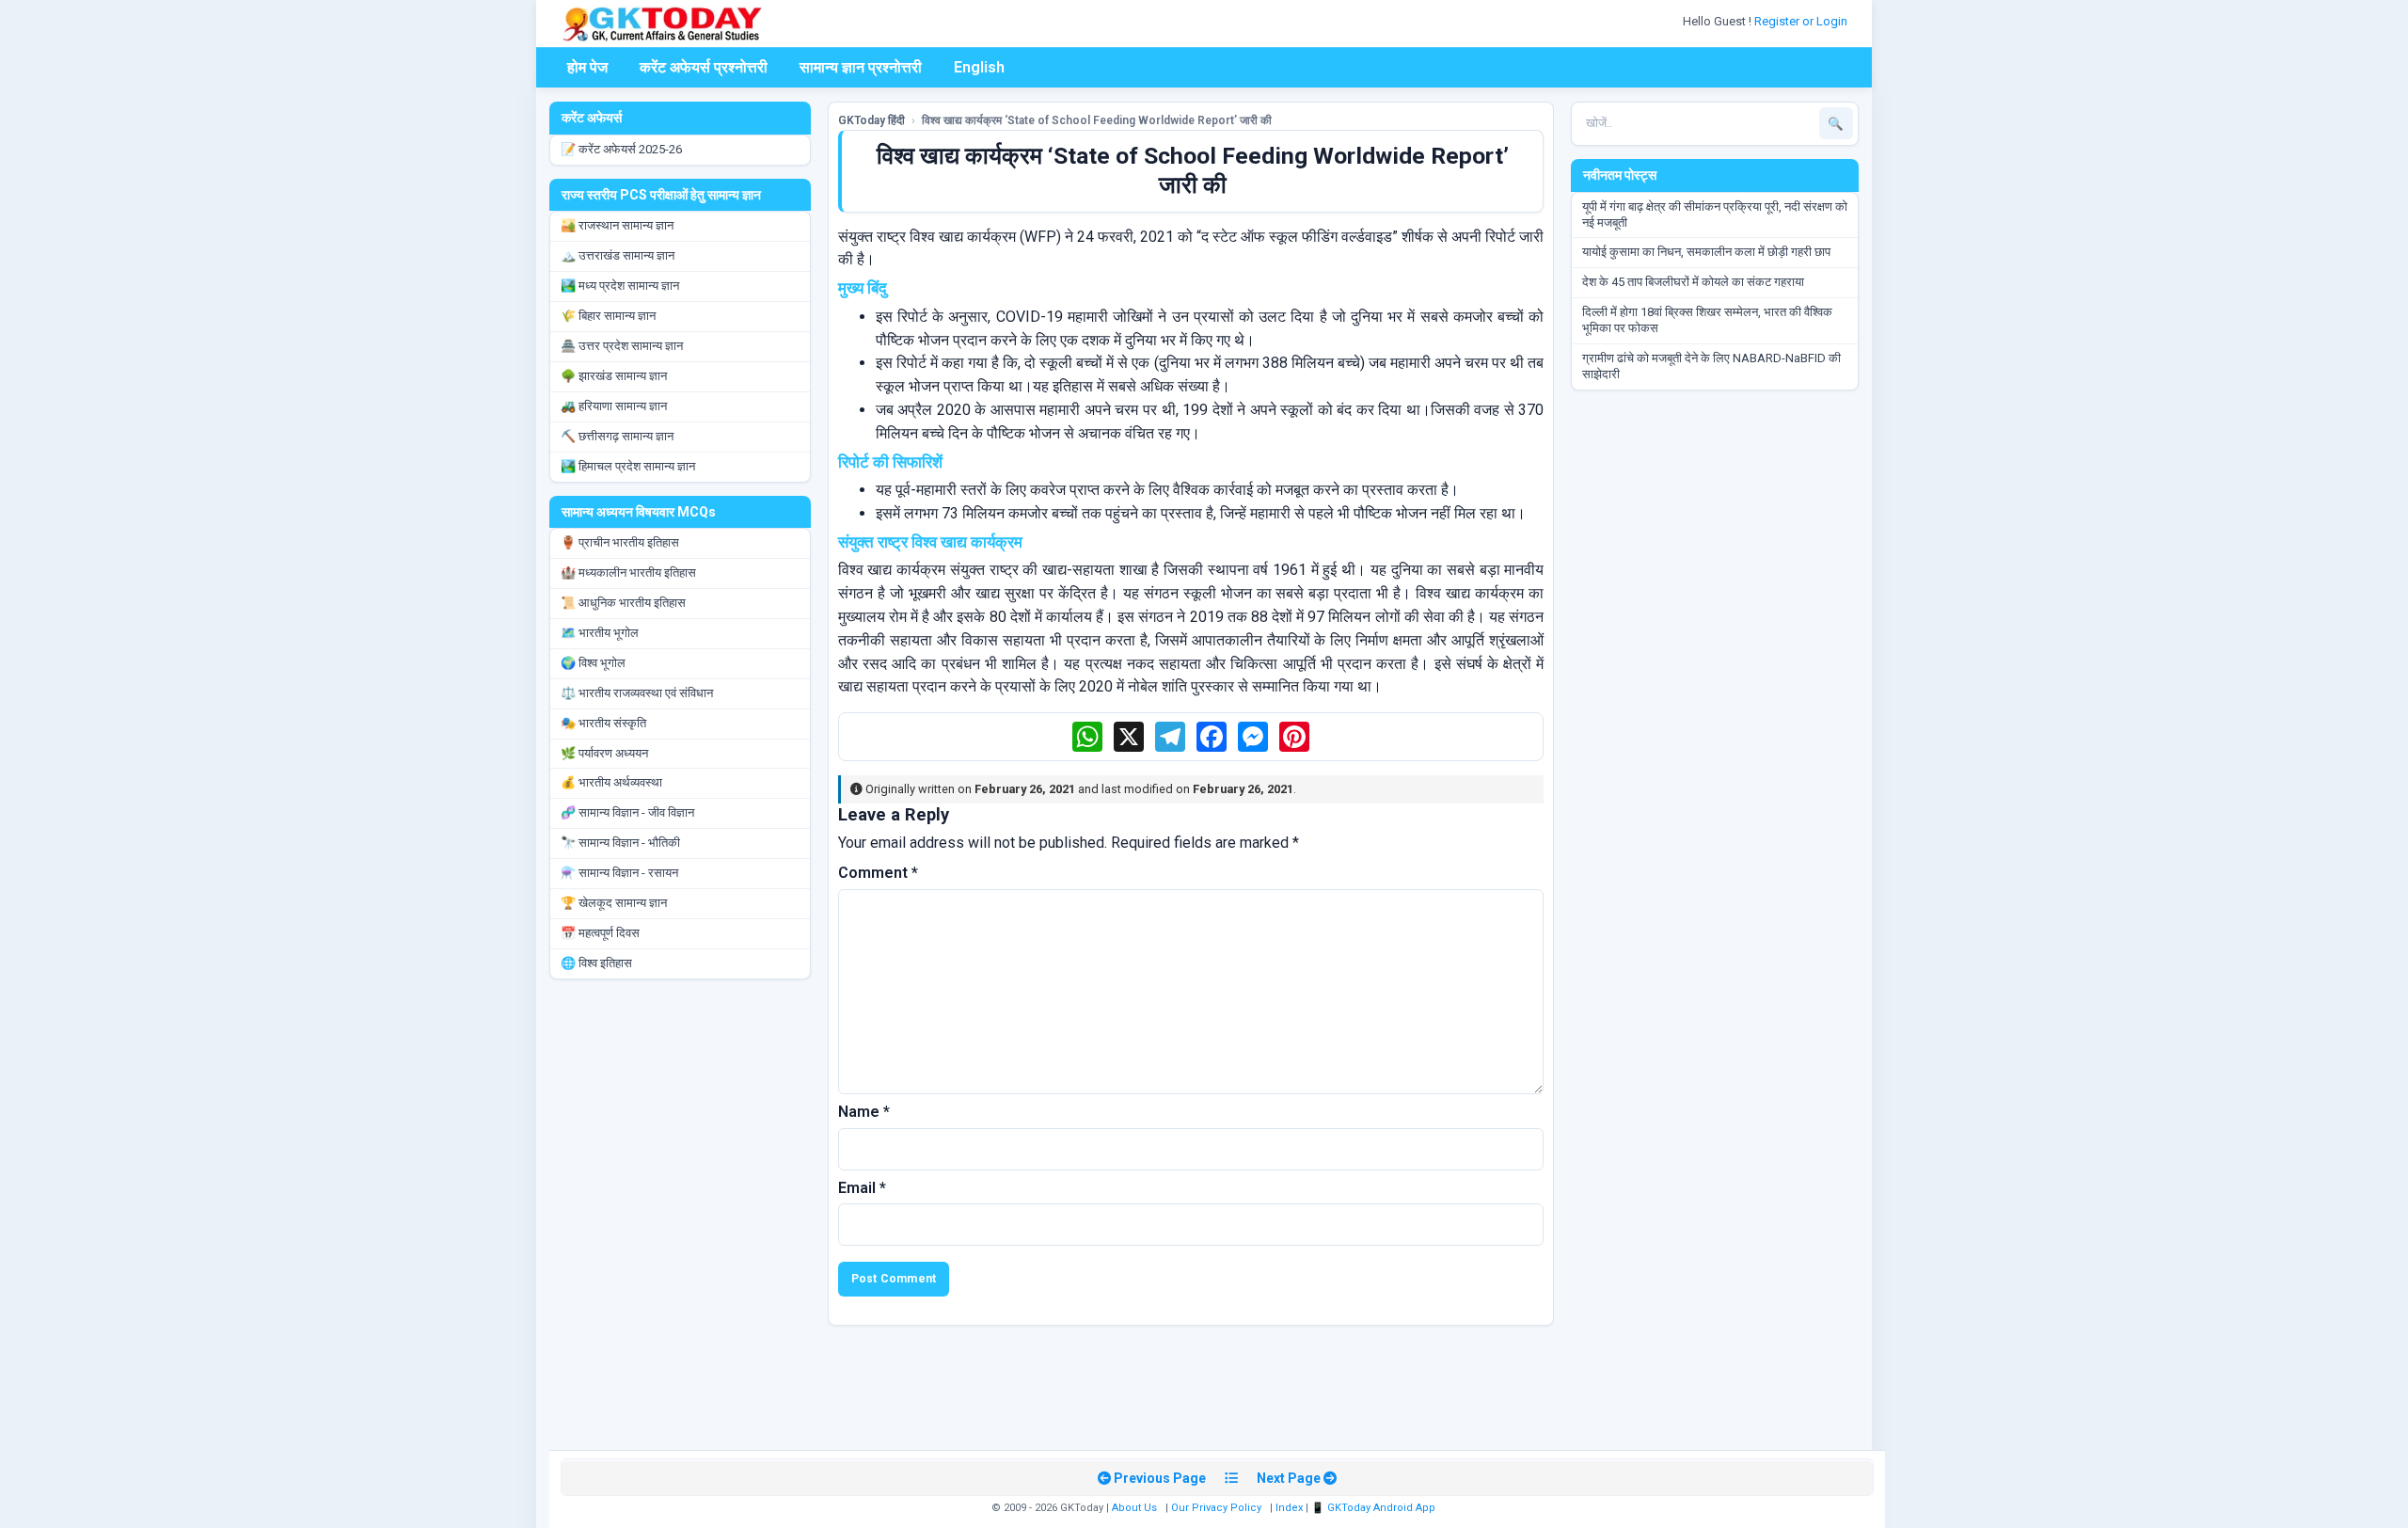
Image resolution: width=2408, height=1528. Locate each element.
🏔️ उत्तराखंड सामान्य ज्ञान (618, 255)
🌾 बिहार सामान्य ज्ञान (608, 316)
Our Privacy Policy (1216, 1508)
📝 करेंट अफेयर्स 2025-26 (621, 149)
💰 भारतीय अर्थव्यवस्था (611, 782)
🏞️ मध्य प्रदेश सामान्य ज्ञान (620, 286)
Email (862, 1188)
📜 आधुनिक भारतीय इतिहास (623, 603)
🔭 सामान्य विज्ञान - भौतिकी (620, 843)
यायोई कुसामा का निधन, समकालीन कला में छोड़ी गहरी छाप (1706, 252)
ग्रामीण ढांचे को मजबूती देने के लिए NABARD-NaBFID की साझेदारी (1711, 366)
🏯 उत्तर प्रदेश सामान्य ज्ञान (622, 346)
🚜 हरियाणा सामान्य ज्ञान (614, 406)
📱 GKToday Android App (1375, 1508)
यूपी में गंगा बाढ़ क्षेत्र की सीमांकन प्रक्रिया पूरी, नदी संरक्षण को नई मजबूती (1715, 215)
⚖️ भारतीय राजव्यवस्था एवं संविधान (637, 693)
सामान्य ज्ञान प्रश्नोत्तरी (861, 67)
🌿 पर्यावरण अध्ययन (604, 753)
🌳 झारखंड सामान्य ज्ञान (614, 376)
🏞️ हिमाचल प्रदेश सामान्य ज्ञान (628, 466)
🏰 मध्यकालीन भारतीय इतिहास (628, 573)
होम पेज (587, 67)
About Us (1134, 1508)
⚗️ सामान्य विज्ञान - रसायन (619, 873)
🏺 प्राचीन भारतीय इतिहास (620, 542)
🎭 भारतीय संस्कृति (603, 723)
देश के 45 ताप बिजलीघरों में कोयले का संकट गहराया (1693, 282)
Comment (878, 873)
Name (864, 1112)
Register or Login (1802, 21)
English (979, 67)
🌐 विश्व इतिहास (596, 963)
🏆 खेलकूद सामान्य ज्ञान (614, 903)
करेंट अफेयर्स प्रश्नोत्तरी (704, 67)
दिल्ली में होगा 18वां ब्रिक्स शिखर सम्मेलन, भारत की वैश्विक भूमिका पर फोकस (1707, 320)
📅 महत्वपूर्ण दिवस (600, 933)
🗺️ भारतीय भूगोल (600, 633)
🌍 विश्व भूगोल (593, 663)
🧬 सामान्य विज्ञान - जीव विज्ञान (627, 812)
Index (1289, 1508)
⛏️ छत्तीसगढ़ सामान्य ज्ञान (617, 436)
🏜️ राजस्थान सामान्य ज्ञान (617, 225)
